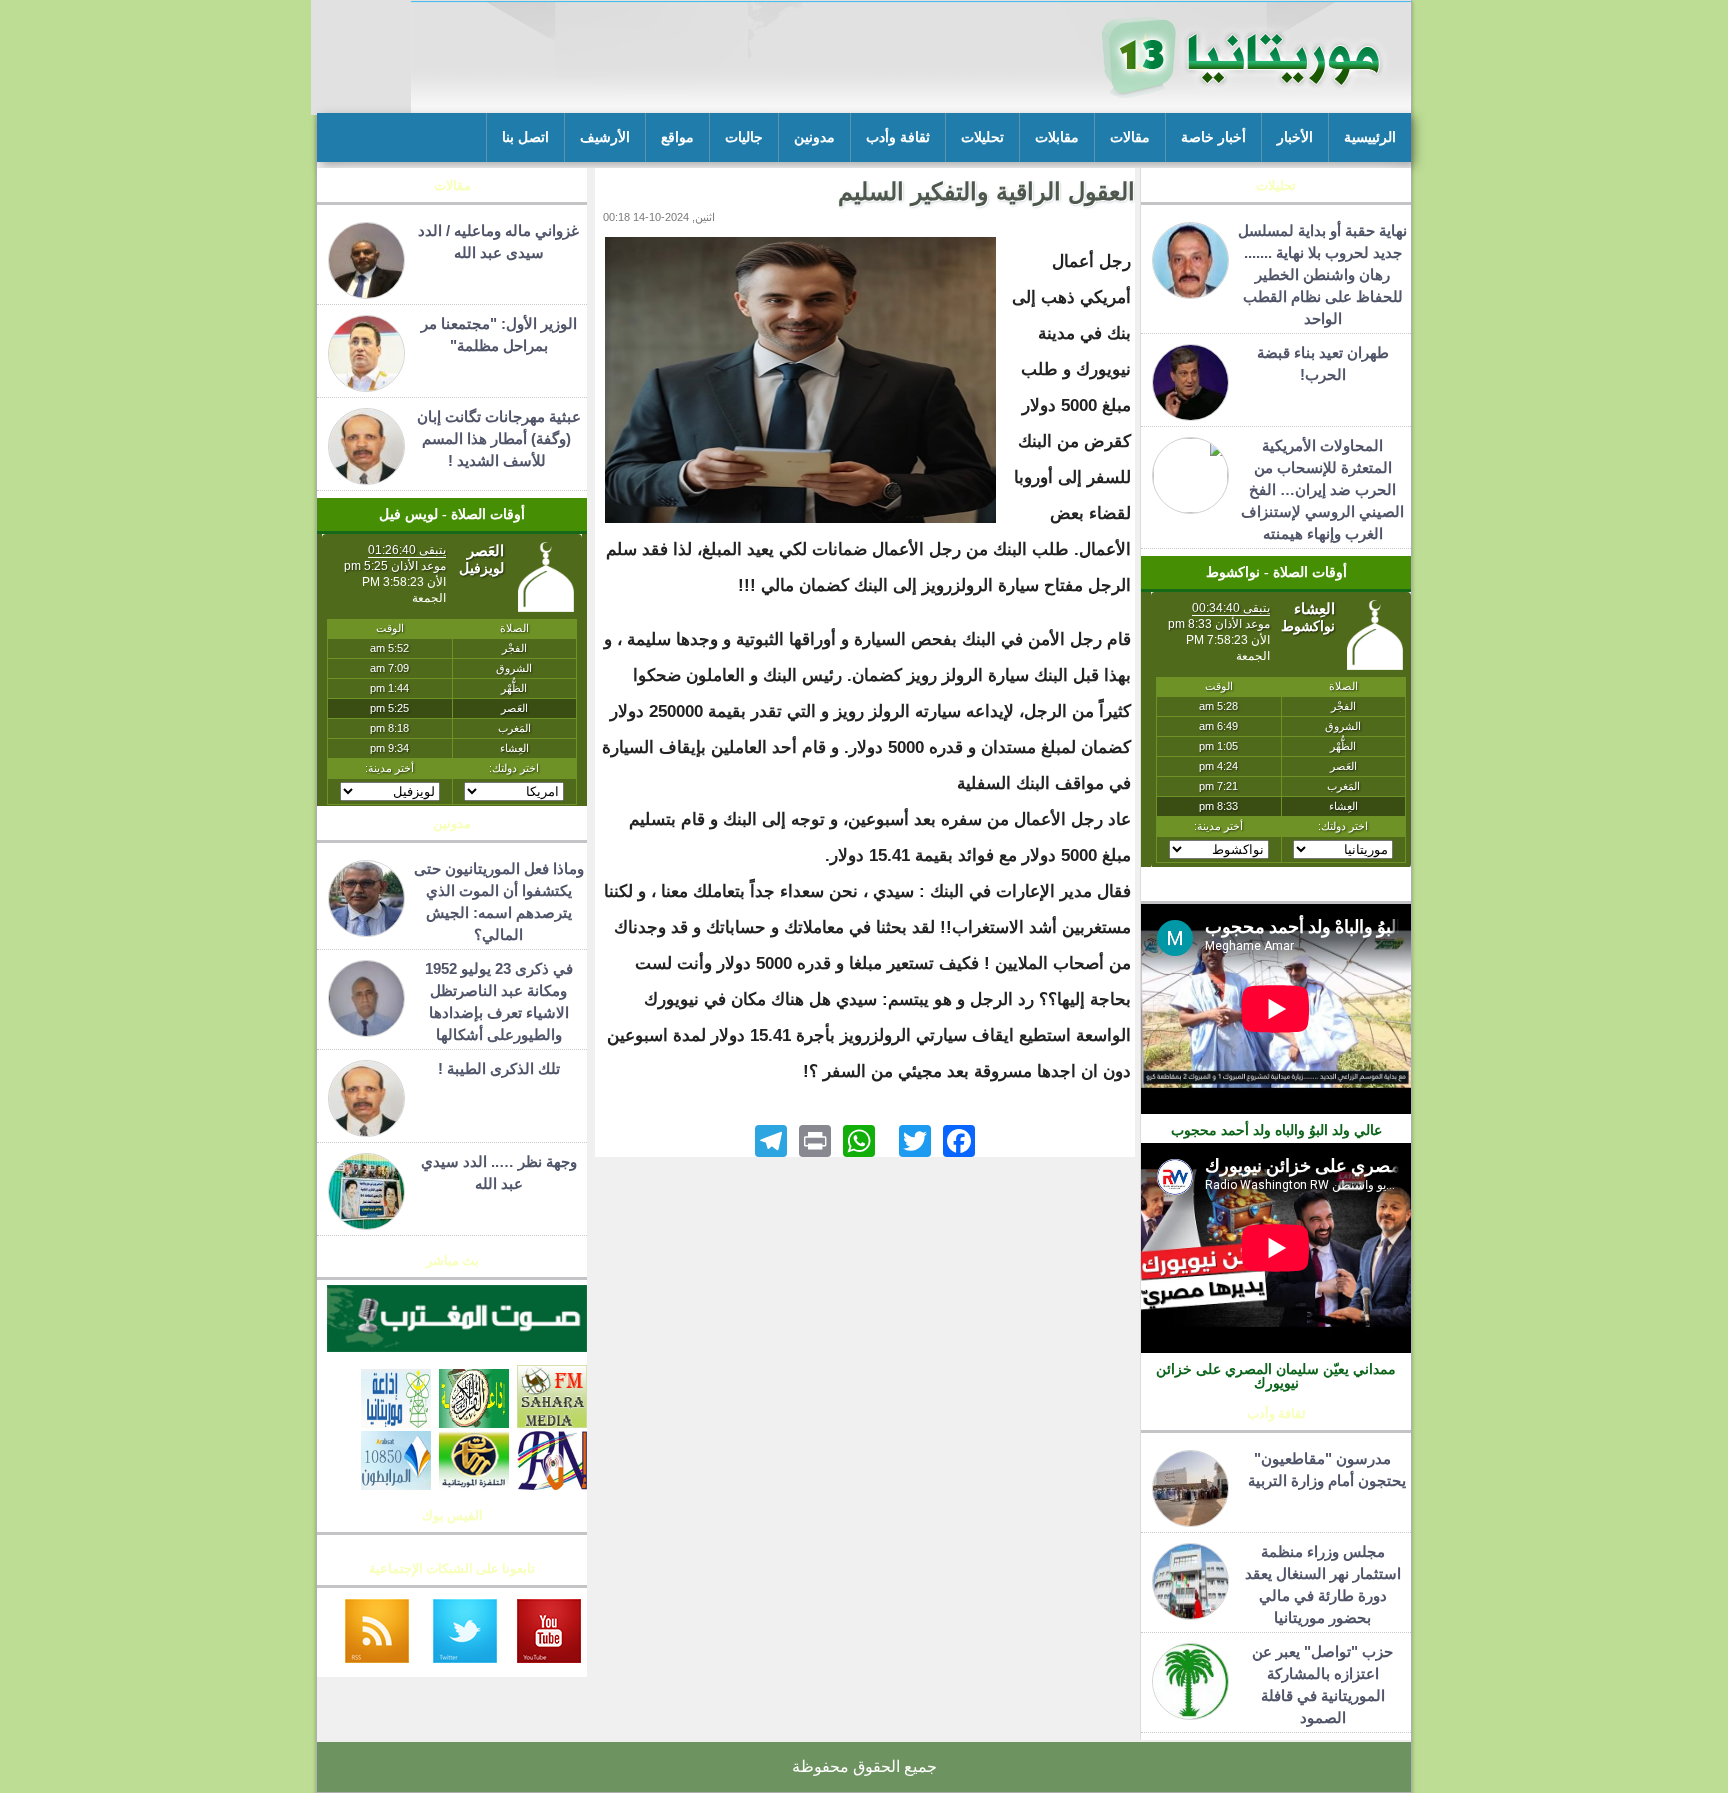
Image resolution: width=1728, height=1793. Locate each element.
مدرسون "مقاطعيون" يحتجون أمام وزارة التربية (1323, 1469)
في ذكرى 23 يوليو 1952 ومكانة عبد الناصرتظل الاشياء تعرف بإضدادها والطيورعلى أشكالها (499, 1001)
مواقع (677, 137)
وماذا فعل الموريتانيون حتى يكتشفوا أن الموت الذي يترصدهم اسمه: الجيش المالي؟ (499, 901)
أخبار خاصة (1213, 137)
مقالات (1130, 137)
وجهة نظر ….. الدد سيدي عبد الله (499, 1172)
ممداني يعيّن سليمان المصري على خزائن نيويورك (1276, 1376)
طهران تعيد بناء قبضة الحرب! (1323, 363)
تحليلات (982, 137)
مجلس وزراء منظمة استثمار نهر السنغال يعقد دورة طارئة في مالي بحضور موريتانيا (1323, 1584)
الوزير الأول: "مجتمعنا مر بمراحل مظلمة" (499, 334)
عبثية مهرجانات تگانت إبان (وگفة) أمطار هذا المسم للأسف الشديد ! (499, 438)
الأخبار (1295, 137)
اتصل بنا (525, 137)
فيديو (1276, 890)
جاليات (744, 137)
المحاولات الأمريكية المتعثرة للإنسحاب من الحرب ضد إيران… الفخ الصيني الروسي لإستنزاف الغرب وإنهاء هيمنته (1322, 489)
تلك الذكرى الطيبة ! (499, 1068)
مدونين (814, 137)
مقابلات (1057, 137)
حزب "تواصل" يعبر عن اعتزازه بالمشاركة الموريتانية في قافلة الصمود (1322, 1684)
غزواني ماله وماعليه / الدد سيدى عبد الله (498, 241)
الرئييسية (1370, 137)
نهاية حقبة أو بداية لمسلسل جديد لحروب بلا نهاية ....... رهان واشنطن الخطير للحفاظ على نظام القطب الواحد (1322, 274)
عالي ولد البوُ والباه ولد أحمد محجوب (1276, 1130)
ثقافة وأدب (898, 137)
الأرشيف (605, 137)
